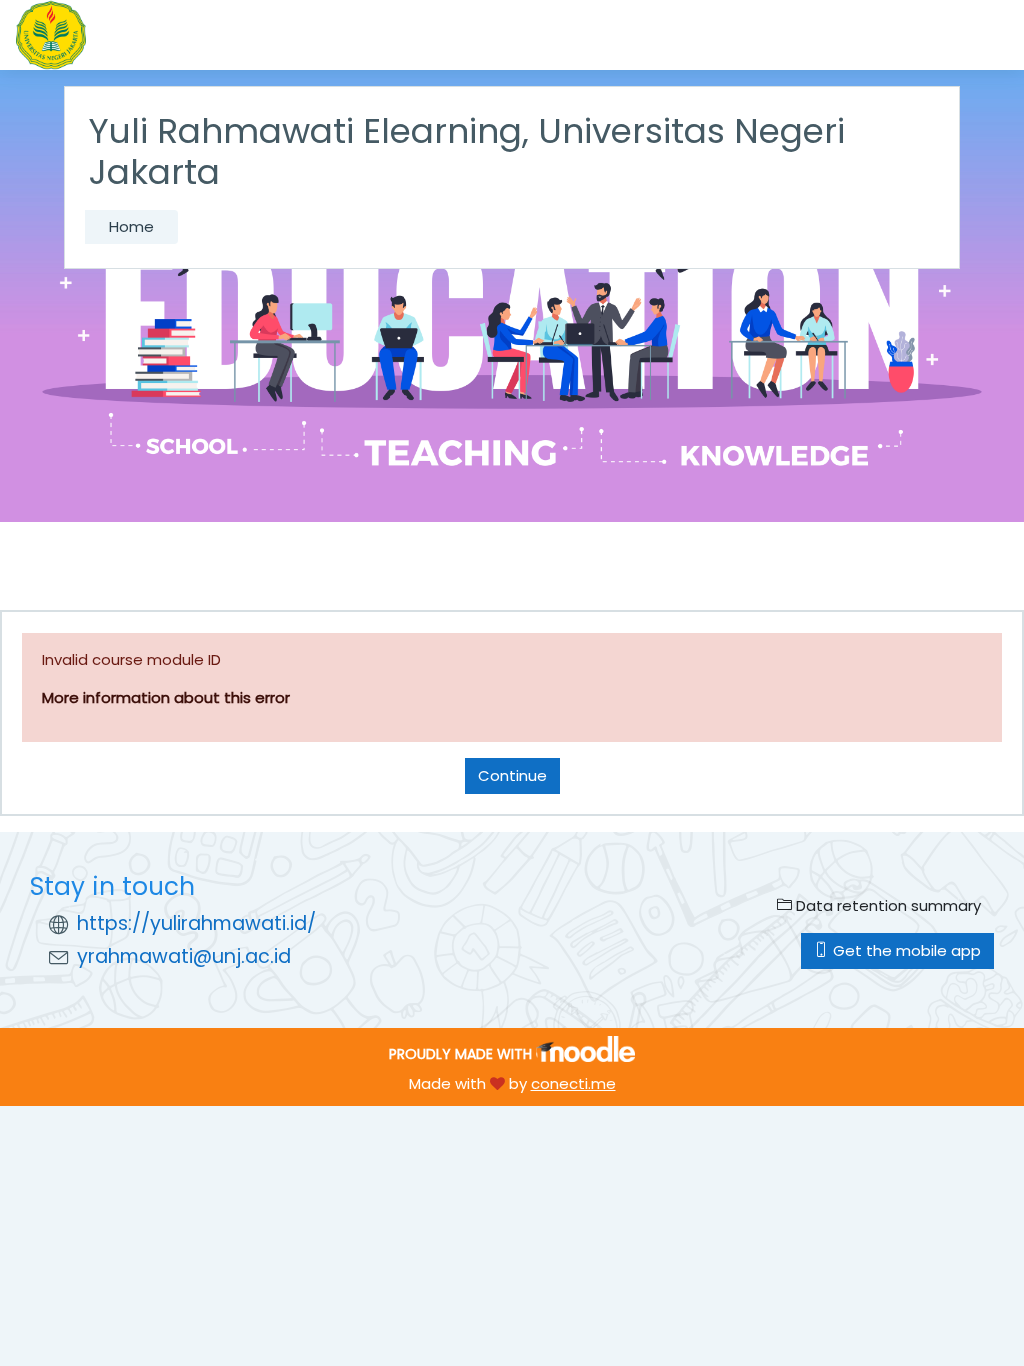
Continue (512, 775)
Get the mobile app (905, 950)
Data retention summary (886, 905)
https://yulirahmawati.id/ (196, 923)
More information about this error (166, 697)
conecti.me (573, 1083)
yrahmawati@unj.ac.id (184, 956)
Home (131, 226)
